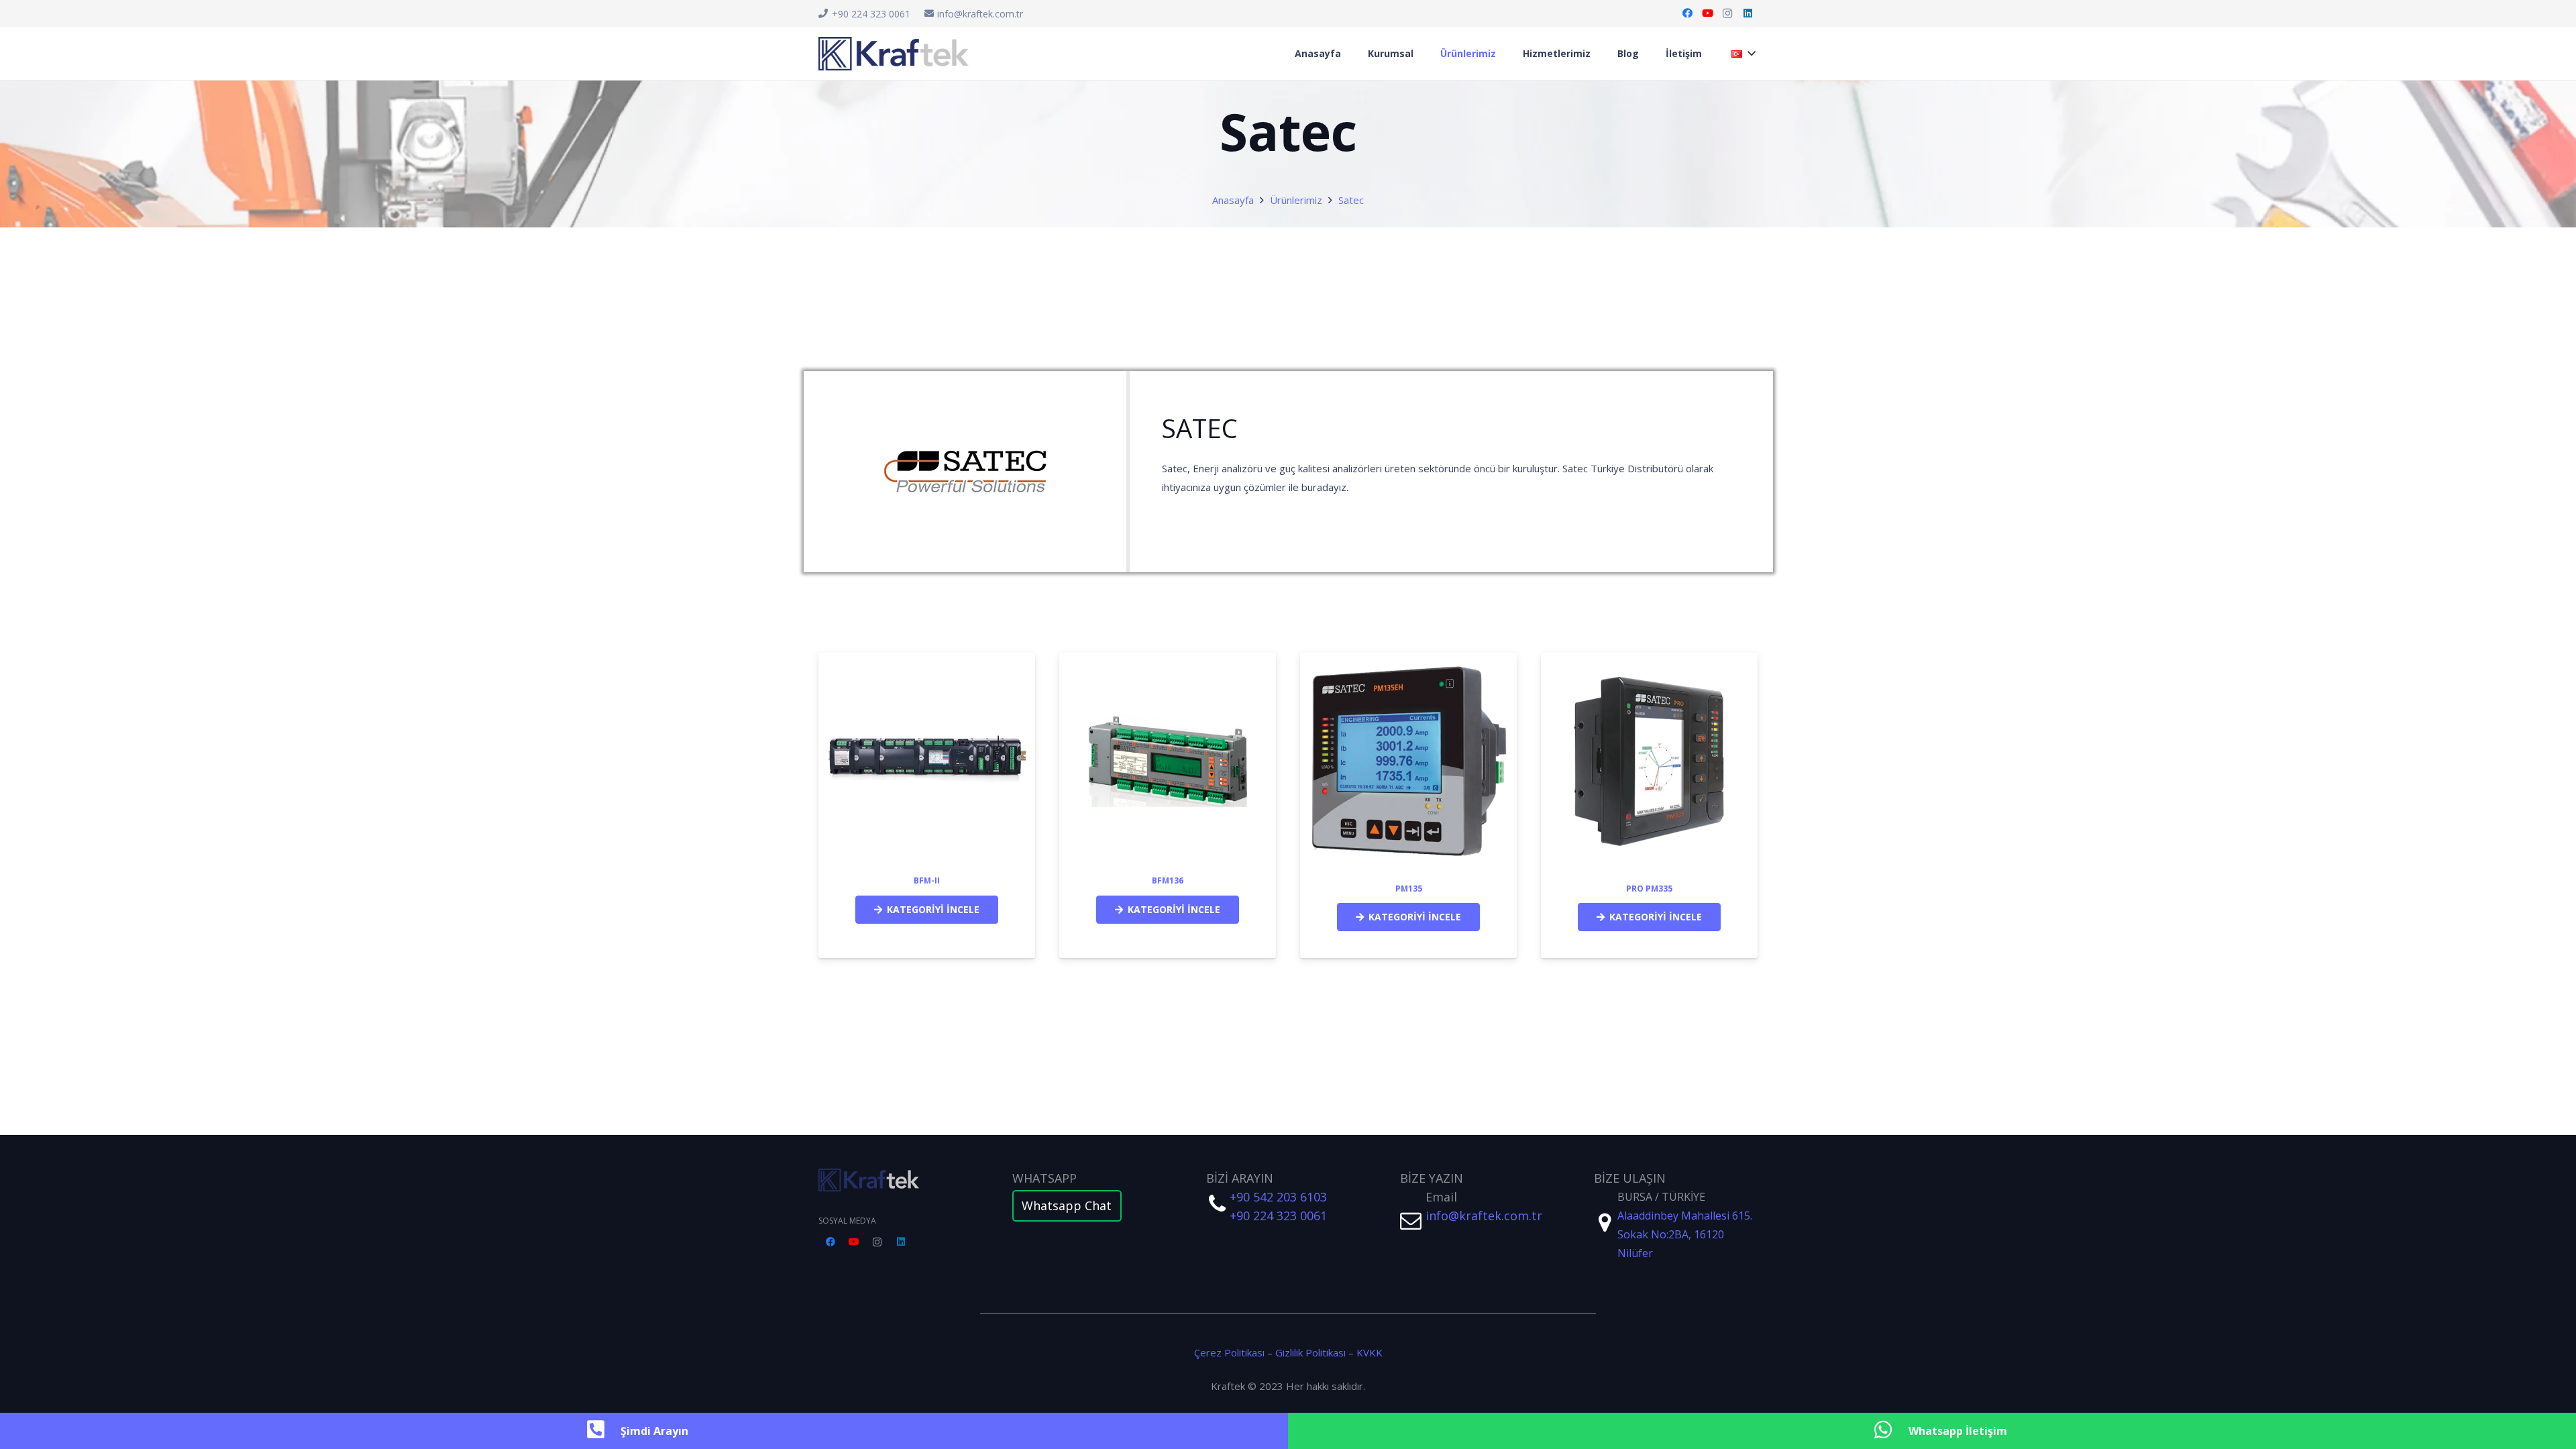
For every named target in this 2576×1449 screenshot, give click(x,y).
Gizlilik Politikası (1310, 1352)
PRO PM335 (1649, 889)
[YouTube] (1707, 13)
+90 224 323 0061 (1278, 1216)
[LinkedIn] (1748, 13)
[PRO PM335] (1649, 662)
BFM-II (927, 880)
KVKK (1370, 1352)
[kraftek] (900, 1180)
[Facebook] (1687, 13)
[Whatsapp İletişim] (1890, 1431)
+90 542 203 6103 (1278, 1197)
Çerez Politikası (1229, 1352)
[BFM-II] (927, 669)
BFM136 (1168, 880)
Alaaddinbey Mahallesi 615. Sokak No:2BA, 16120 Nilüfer (1685, 1234)
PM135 (1409, 889)
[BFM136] (1168, 669)
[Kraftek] (894, 54)
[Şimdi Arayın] (602, 1431)
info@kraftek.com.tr (1484, 1216)
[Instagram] (1727, 13)
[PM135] (1408, 662)
